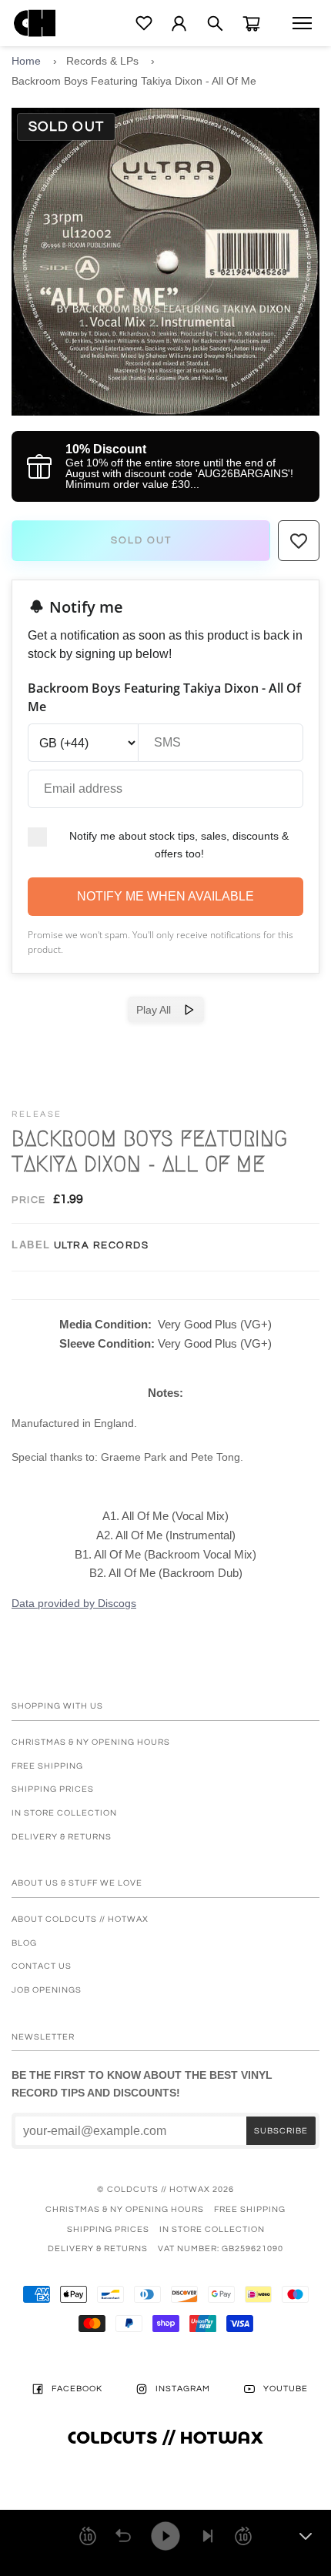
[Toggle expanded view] (306, 2536)
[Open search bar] (215, 23)
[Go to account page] (179, 23)
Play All (160, 1010)
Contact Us (42, 1966)
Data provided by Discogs (74, 1603)
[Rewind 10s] (88, 2536)
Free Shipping (47, 1766)
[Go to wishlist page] (144, 23)
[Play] (165, 2536)
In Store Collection (64, 1813)
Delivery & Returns (62, 1837)
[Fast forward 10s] (243, 2536)
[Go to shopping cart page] (251, 23)
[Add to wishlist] (299, 541)
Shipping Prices (53, 1789)
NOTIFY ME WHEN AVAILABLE (165, 896)
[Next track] (208, 2536)
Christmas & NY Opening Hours (91, 1742)
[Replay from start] (123, 2536)
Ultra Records (102, 1245)
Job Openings (47, 1990)
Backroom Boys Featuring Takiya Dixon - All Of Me (134, 81)
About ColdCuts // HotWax (80, 1919)
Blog (24, 1943)
